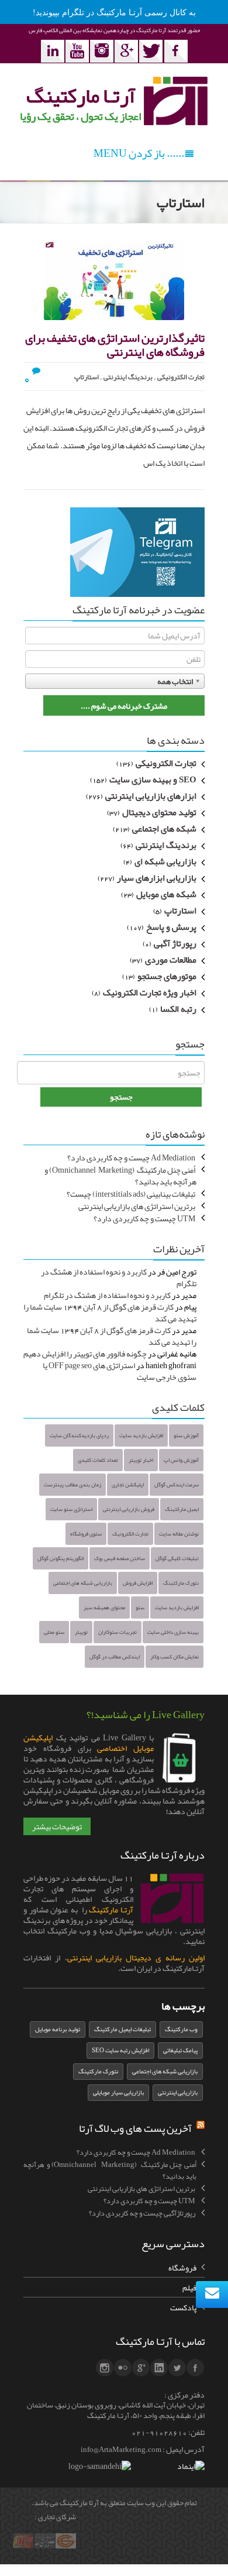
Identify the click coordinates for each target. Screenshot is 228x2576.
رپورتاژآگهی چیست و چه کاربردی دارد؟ (142, 2213)
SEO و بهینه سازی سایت (153, 780)
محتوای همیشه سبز (104, 1608)
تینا (28, 2548)
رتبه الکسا (178, 1009)
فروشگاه (182, 2268)
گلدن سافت (67, 2548)
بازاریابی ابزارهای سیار (157, 878)
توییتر (81, 1632)
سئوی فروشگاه (86, 1534)
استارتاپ (87, 377)
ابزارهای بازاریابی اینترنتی (151, 796)
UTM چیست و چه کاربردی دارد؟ (144, 1218)
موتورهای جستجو (167, 977)
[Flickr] (123, 2368)
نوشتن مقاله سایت (179, 1534)
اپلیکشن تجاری (128, 1485)
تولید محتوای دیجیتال (159, 813)
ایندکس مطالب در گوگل (115, 1657)
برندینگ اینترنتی (128, 377)
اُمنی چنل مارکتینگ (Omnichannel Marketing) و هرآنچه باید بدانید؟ (120, 1176)
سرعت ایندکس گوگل (177, 1485)
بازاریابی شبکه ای (165, 862)
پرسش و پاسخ (171, 928)
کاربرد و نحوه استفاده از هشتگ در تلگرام (119, 1277)
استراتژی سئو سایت (71, 1509)
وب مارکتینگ (181, 2029)
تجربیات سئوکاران (118, 1632)
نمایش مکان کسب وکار (175, 1657)
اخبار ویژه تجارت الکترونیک (150, 993)
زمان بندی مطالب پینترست (72, 1485)
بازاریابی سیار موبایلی (118, 2092)
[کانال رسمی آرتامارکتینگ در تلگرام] (137, 555)
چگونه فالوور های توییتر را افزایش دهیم (85, 1354)
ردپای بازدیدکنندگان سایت (79, 1435)
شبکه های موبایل (166, 895)
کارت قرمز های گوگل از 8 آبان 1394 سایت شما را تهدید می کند (110, 1313)
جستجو (121, 1097)
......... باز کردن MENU (143, 153)
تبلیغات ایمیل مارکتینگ (122, 2029)
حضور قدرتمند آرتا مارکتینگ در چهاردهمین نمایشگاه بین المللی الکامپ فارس (114, 30)
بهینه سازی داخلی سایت (173, 1632)
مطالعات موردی (171, 960)
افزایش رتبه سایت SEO (120, 2050)
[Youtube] (77, 51)
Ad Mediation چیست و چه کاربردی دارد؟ (131, 1158)
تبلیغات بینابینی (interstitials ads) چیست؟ (131, 1194)
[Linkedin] (53, 51)
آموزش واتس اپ (181, 1460)
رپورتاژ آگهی (175, 944)
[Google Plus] (126, 51)
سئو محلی (54, 1632)
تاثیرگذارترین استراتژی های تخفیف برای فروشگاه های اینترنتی (115, 345)
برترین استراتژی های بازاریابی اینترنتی (137, 1206)
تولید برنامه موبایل (58, 2029)
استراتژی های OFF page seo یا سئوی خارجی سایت (120, 1371)
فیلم (189, 2288)
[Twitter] (151, 51)
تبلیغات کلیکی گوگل (177, 1558)
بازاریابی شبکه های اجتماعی (83, 1583)
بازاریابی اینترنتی (178, 2092)
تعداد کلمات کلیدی (98, 1460)
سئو (140, 1608)
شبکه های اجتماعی (164, 829)
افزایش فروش (138, 1583)
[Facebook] (176, 51)
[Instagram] (102, 51)
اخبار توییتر (141, 1460)
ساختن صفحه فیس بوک (120, 1558)
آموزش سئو (186, 1435)
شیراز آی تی (46, 2548)
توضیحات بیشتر (57, 1826)
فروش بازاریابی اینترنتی (129, 1509)
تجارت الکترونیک (130, 1534)
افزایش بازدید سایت (141, 1435)
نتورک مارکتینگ (181, 1583)
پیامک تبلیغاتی (180, 2050)
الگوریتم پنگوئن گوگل (61, 1558)
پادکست (183, 2307)
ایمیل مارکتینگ (182, 1509)
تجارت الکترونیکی (181, 377)
